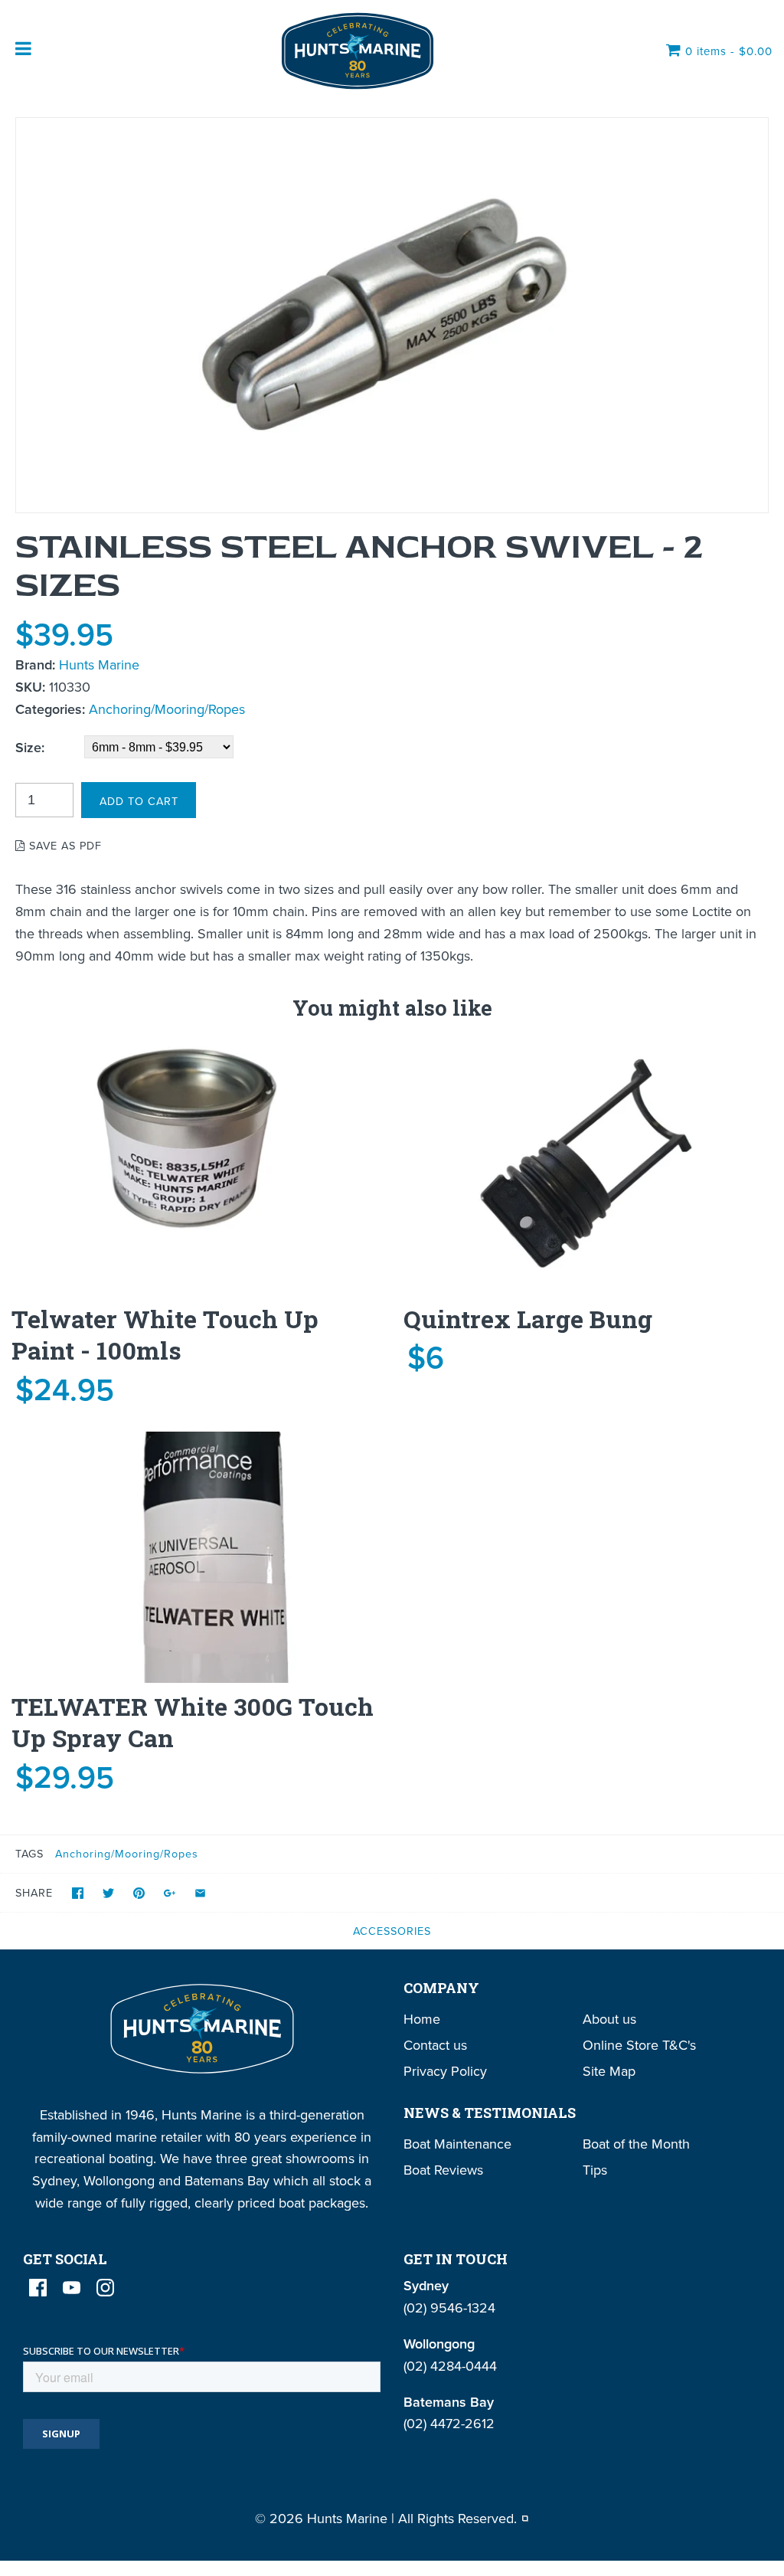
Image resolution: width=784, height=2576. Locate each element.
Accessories (392, 1931)
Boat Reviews (443, 2170)
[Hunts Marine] (356, 51)
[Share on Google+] (170, 1893)
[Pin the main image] (139, 1893)
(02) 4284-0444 (450, 2366)
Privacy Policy (445, 2071)
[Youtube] (72, 2288)
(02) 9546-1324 (449, 2308)
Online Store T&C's (639, 2045)
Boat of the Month (636, 2144)
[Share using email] (200, 1893)
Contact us (435, 2045)
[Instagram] (105, 2288)
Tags (29, 1853)
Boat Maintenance (457, 2144)
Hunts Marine (99, 664)
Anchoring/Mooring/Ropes (167, 709)
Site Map (609, 2071)
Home (422, 2019)
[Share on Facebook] (78, 1893)
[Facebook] (38, 2288)
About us (609, 2019)
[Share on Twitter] (108, 1893)
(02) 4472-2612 (449, 2423)
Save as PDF (64, 845)
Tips (595, 2170)
